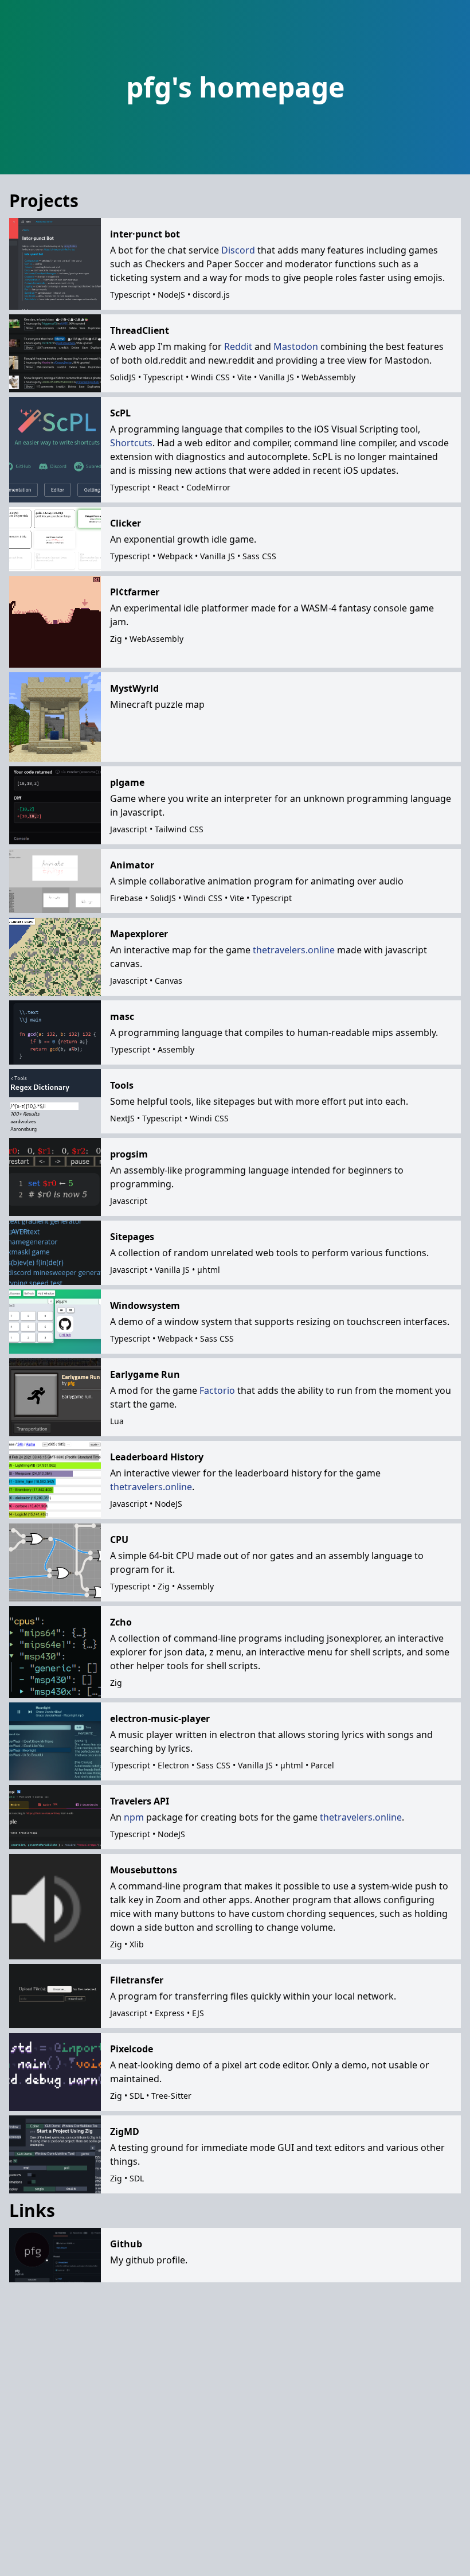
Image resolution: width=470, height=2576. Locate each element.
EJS (198, 2013)
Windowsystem (145, 1305)
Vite (244, 377)
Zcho (121, 1622)
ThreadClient (140, 330)
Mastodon (296, 346)
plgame (127, 782)
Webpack (175, 556)
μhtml (209, 1270)
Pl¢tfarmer (135, 592)
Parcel (322, 1765)
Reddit (238, 346)
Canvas (169, 981)
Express (170, 2013)
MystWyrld (134, 688)
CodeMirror (208, 487)
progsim (129, 1154)
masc (122, 1016)
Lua (117, 1421)
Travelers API (140, 1801)
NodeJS (171, 295)
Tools (122, 1085)
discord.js (211, 295)
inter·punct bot (145, 234)
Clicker (126, 523)
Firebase (126, 898)
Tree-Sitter (171, 2096)
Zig (116, 639)
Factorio (217, 1390)
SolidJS (123, 377)
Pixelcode (132, 2049)
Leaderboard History (157, 1457)
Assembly (176, 1049)
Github (126, 2244)
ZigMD (125, 2131)
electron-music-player (160, 1718)
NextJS (122, 1118)
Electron (173, 1765)
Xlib (137, 1944)
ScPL (120, 413)
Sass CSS (259, 556)
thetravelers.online (294, 950)
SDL (137, 2096)
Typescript (130, 295)
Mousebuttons (144, 1870)
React (168, 487)
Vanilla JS (277, 377)
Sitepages (132, 1237)
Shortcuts (131, 443)
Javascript (129, 829)
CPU (119, 1540)
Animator (132, 865)
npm (134, 1817)
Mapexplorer (139, 934)
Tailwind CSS (179, 829)
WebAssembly (328, 377)
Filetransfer (137, 1980)
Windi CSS (210, 377)
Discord (238, 250)
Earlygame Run (145, 1374)
